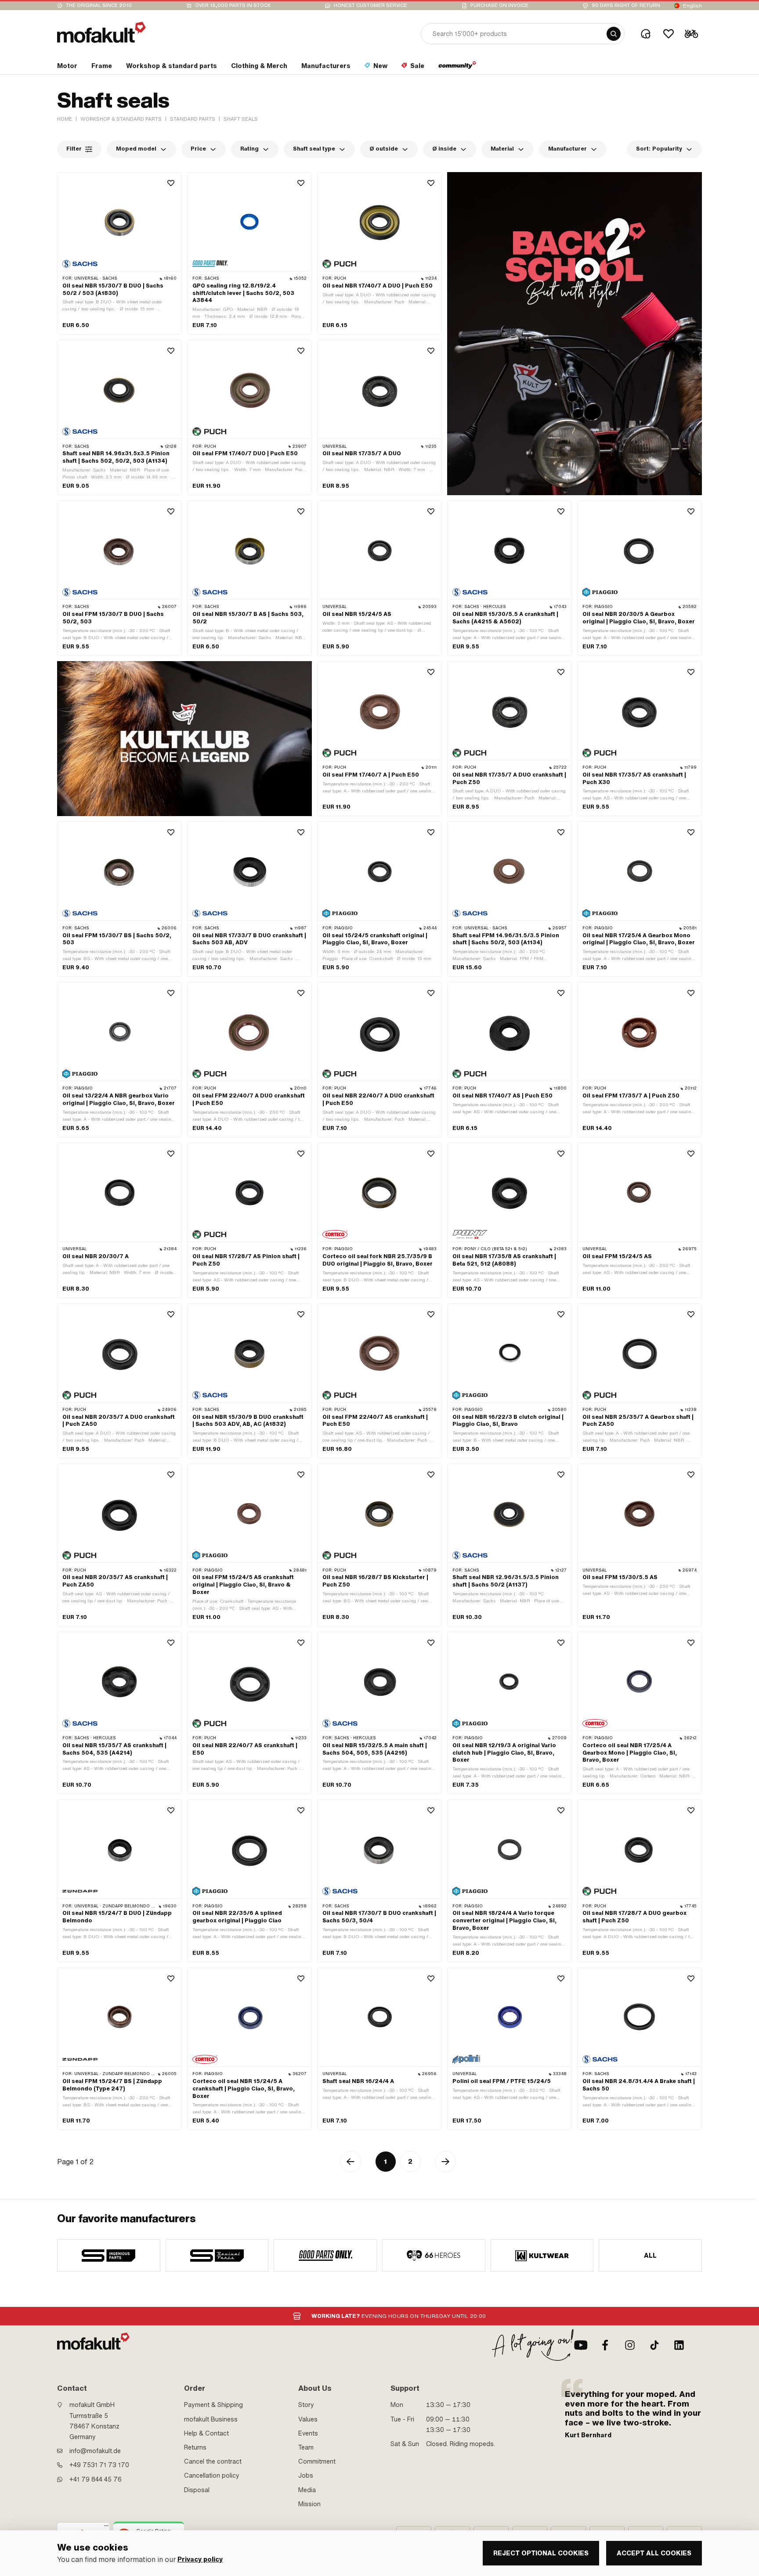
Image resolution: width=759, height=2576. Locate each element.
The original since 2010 (99, 5)
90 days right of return (626, 5)
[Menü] (106, 2528)
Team (306, 2447)
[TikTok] (654, 2345)
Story (306, 2405)
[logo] (101, 32)
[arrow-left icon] (351, 2162)
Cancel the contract (213, 2461)
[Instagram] (630, 2345)
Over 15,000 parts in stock (233, 5)
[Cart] (691, 34)
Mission (309, 2504)
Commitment (317, 2461)
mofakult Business (211, 2419)
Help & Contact (206, 2433)
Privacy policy (200, 2560)
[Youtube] (581, 2345)
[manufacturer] (109, 2256)
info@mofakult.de (95, 2451)
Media (307, 2490)
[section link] (457, 68)
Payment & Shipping (213, 2405)
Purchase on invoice (499, 5)
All (651, 2256)
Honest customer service (370, 5)
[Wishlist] (669, 34)
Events (308, 2433)
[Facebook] (605, 2345)
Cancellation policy (212, 2475)
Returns (195, 2447)
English (692, 6)
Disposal (197, 2490)
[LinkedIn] (679, 2345)
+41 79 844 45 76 (96, 2479)
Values (308, 2419)
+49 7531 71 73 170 (99, 2465)
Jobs (306, 2475)
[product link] (119, 254)
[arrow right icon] (445, 2162)
